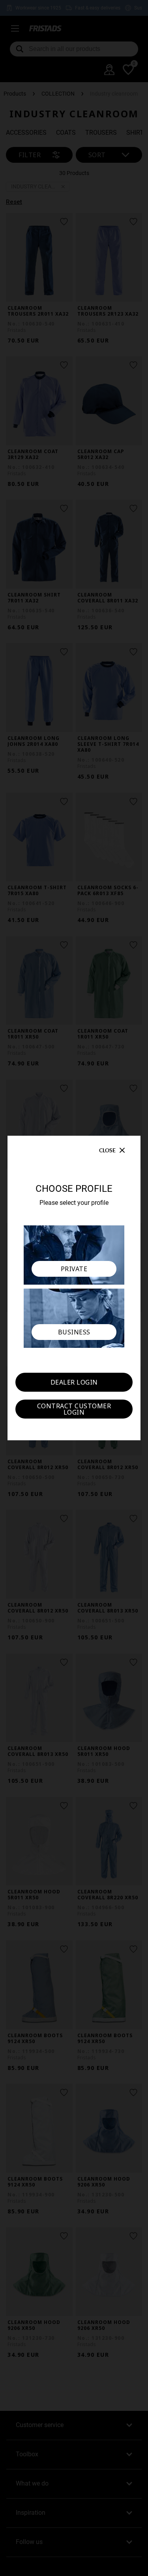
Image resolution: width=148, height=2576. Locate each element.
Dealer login (74, 1382)
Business (74, 1332)
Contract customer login (74, 1409)
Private (74, 1269)
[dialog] (74, 1288)
